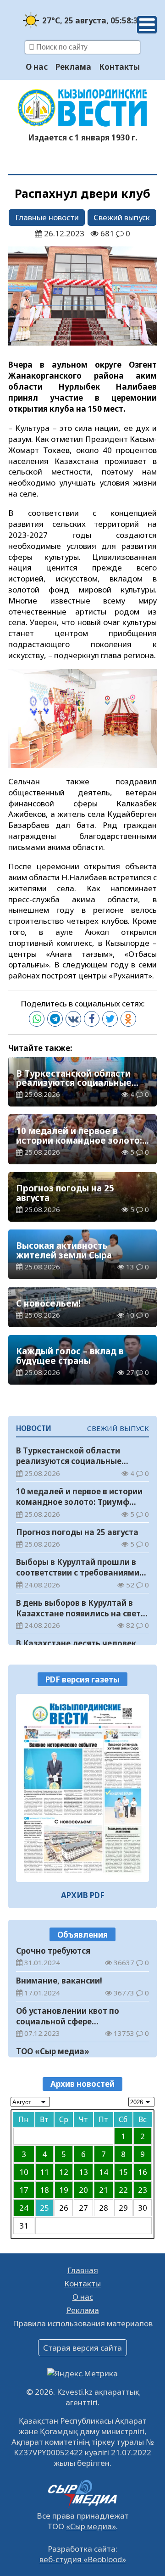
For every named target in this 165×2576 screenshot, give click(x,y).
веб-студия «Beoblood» (83, 2559)
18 (44, 2190)
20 (83, 2190)
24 (24, 2208)
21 (104, 2190)
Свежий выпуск (122, 217)
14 (104, 2172)
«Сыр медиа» (91, 2526)
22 (123, 2190)
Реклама (73, 67)
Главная (83, 2270)
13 (83, 2172)
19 (64, 2190)
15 (123, 2172)
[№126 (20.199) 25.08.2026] (82, 1788)
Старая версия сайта (82, 2348)
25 (44, 2208)
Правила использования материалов (83, 2323)
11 (44, 2172)
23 (143, 2190)
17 (24, 2190)
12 (64, 2172)
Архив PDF (83, 1895)
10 (24, 2172)
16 (143, 2172)
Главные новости (47, 217)
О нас (37, 67)
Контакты (119, 67)
